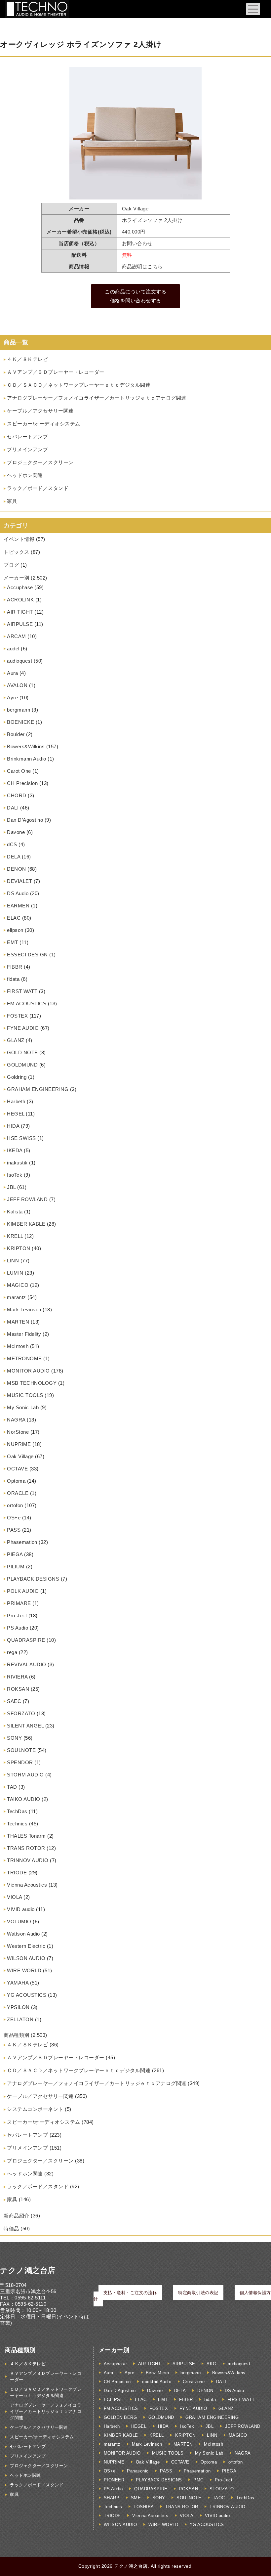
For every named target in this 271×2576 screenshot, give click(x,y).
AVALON (17, 685)
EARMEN (18, 906)
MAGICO (18, 1285)
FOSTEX (17, 1016)
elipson (15, 930)
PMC (198, 2480)
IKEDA (15, 1150)
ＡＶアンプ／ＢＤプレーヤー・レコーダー (56, 372)
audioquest (19, 661)
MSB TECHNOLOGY (32, 1383)
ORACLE (18, 1493)
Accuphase (20, 587)
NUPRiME (19, 1444)
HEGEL (16, 1114)
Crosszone (194, 2382)
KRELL (15, 1236)
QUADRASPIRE (26, 1640)
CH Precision (22, 783)
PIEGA (15, 1554)
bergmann (19, 710)
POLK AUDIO (23, 1591)
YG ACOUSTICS (27, 1995)
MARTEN (18, 1322)
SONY (14, 1738)
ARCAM (17, 636)
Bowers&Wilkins (26, 746)
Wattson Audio (23, 1934)
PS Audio (18, 1628)
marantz (17, 1297)
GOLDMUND (22, 1065)
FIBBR (15, 967)
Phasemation (22, 1542)
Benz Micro (157, 2373)
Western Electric (26, 1946)
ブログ (11, 565)
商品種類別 (17, 2035)
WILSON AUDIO (26, 1958)
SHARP (112, 2498)
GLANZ (16, 1040)
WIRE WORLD (24, 1970)
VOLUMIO (19, 1921)
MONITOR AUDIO (28, 1371)
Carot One (19, 771)
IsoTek (15, 1175)
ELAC (14, 918)
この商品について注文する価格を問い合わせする (135, 296)
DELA (14, 857)
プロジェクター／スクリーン (40, 462)
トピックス (17, 552)
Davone (16, 832)
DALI (13, 808)
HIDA (13, 1126)
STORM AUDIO (25, 1775)
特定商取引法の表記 (198, 2293)
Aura (12, 673)
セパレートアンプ (27, 437)
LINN (13, 1261)
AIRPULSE (20, 624)
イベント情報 (19, 539)
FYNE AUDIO (23, 1028)
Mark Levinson (24, 1310)
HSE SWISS (21, 1138)
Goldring (17, 1077)
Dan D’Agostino (25, 820)
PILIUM (16, 1567)
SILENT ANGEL (25, 1726)
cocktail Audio (157, 2382)
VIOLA (15, 1897)
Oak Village (20, 1456)
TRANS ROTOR (26, 1848)
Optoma (16, 1481)
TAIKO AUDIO (24, 1799)
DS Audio (18, 893)
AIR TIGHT (20, 612)
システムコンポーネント (35, 2109)
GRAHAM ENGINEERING (38, 1089)
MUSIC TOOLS (25, 1395)
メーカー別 (17, 578)
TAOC (219, 2498)
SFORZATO (21, 1713)
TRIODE (17, 1873)
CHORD (17, 795)
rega (12, 1652)
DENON (17, 869)
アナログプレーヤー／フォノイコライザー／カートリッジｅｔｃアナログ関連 (97, 398)
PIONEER (114, 2480)
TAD (12, 1787)
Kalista (15, 1212)
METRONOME (24, 1358)
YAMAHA (18, 1983)
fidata (13, 979)
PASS (14, 1530)
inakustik (17, 1163)
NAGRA (16, 1420)
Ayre (12, 698)
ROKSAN (18, 1689)
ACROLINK (20, 600)
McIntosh (18, 1346)
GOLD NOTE (22, 1052)
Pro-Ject (17, 1615)
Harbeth (16, 1101)
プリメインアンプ (27, 449)
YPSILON (18, 2007)
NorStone (18, 1432)
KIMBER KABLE (26, 1224)
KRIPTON (19, 1248)
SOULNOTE (21, 1750)
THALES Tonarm (26, 1836)
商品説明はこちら (142, 266)
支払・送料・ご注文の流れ (130, 2293)
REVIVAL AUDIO (27, 1664)
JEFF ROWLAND (27, 1199)
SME (136, 2498)
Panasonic (138, 2471)
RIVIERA (17, 1677)
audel (13, 649)
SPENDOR (20, 1762)
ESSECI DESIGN (27, 955)
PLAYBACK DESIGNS (33, 1579)
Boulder (16, 734)
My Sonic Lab (23, 1407)
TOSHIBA (144, 2507)
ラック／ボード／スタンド (38, 488)
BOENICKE (20, 722)
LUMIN (15, 1273)
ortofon (15, 1505)
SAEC (14, 1701)
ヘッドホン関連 (25, 475)
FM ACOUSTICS (27, 1004)
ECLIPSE (114, 2400)
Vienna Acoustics (27, 1885)
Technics (17, 1824)
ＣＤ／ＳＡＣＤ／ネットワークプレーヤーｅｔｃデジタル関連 (79, 385)
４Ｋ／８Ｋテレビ (27, 359)
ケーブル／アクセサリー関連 (40, 411)
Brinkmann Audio (27, 759)
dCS (12, 844)
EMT (13, 942)
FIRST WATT (22, 991)
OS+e (14, 1518)
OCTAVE (17, 1469)
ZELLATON (20, 2019)
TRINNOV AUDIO (28, 1860)
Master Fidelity (24, 1334)
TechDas (17, 1811)
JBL (11, 1187)
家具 (12, 501)
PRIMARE (19, 1603)
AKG (212, 2364)
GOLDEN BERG (120, 2417)
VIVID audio (21, 1909)
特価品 (11, 2228)
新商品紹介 (17, 2216)
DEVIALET (19, 881)
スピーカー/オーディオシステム (44, 424)
